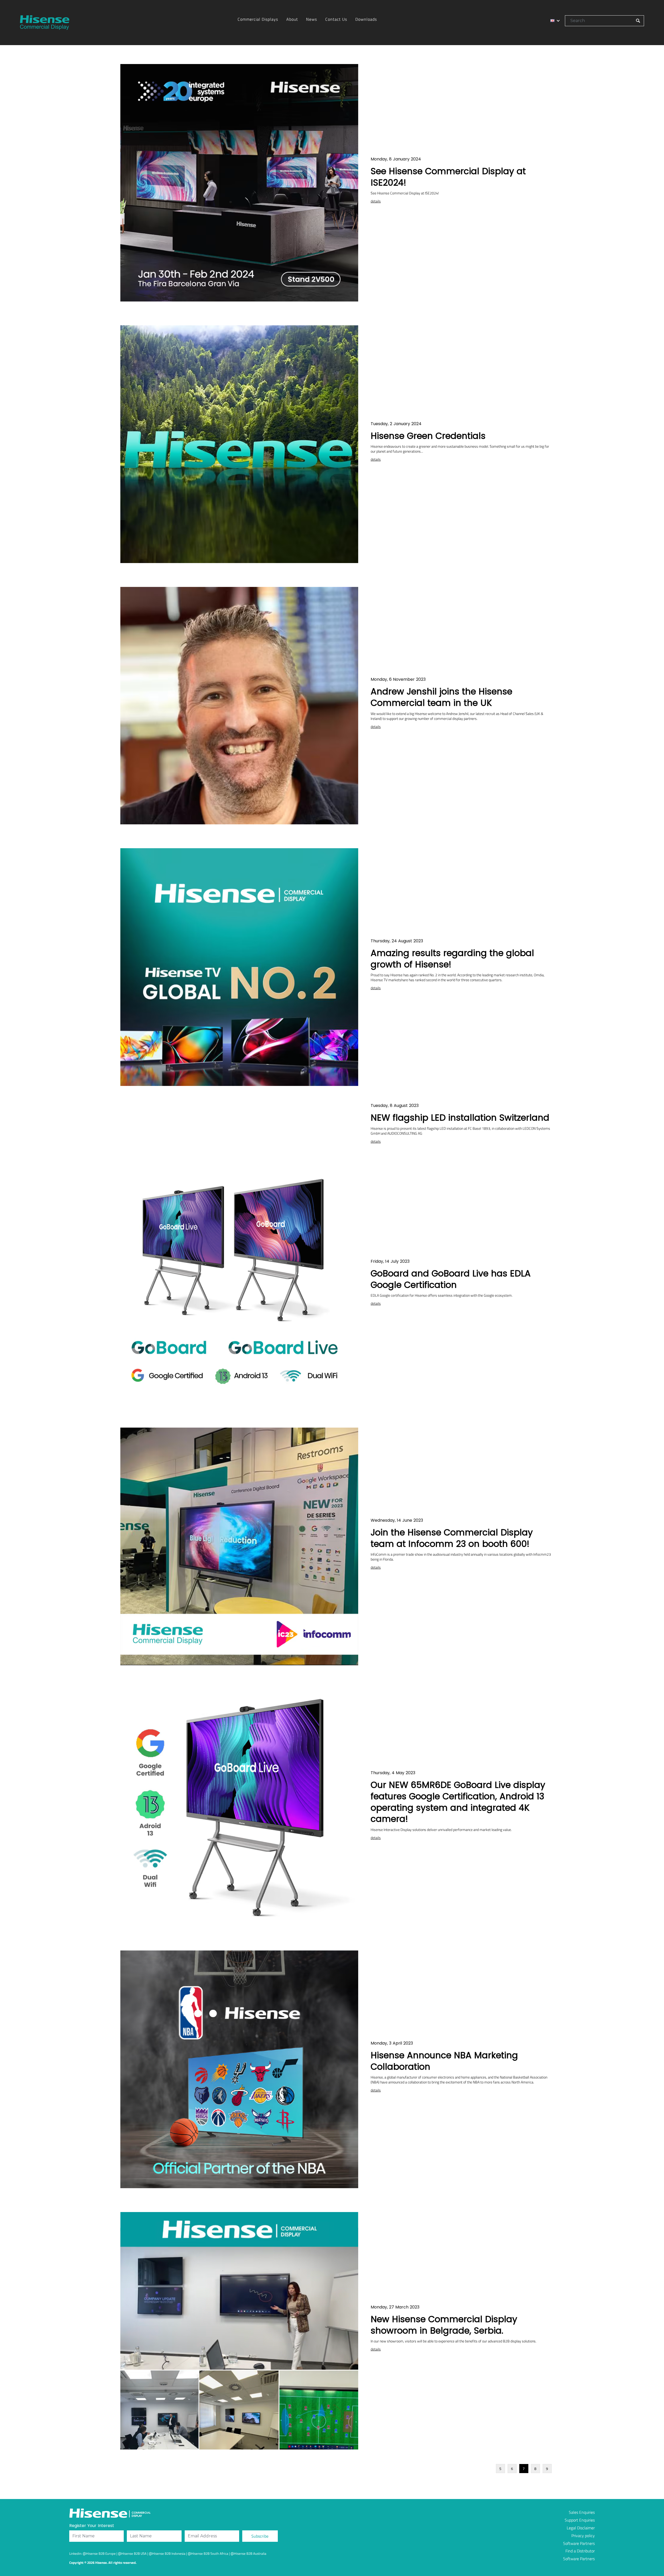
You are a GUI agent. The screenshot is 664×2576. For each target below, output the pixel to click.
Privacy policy (583, 2536)
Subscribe (260, 2536)
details (376, 201)
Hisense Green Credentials (428, 436)
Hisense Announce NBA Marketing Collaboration (444, 2061)
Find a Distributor (580, 2551)
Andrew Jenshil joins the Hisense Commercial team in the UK (441, 697)
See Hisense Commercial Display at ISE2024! (448, 177)
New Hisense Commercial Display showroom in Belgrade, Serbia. (444, 2325)
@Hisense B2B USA (132, 2553)
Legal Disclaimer (581, 2528)
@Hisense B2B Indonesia (167, 2553)
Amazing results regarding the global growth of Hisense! (452, 959)
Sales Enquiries (582, 2512)
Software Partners (579, 2543)
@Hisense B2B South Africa (208, 2553)
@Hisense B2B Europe (99, 2553)
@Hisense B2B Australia (248, 2553)
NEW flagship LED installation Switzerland (460, 1118)
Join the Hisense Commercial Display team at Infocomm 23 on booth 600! (452, 1538)
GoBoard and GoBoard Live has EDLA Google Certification (451, 1279)
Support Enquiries (580, 2520)
